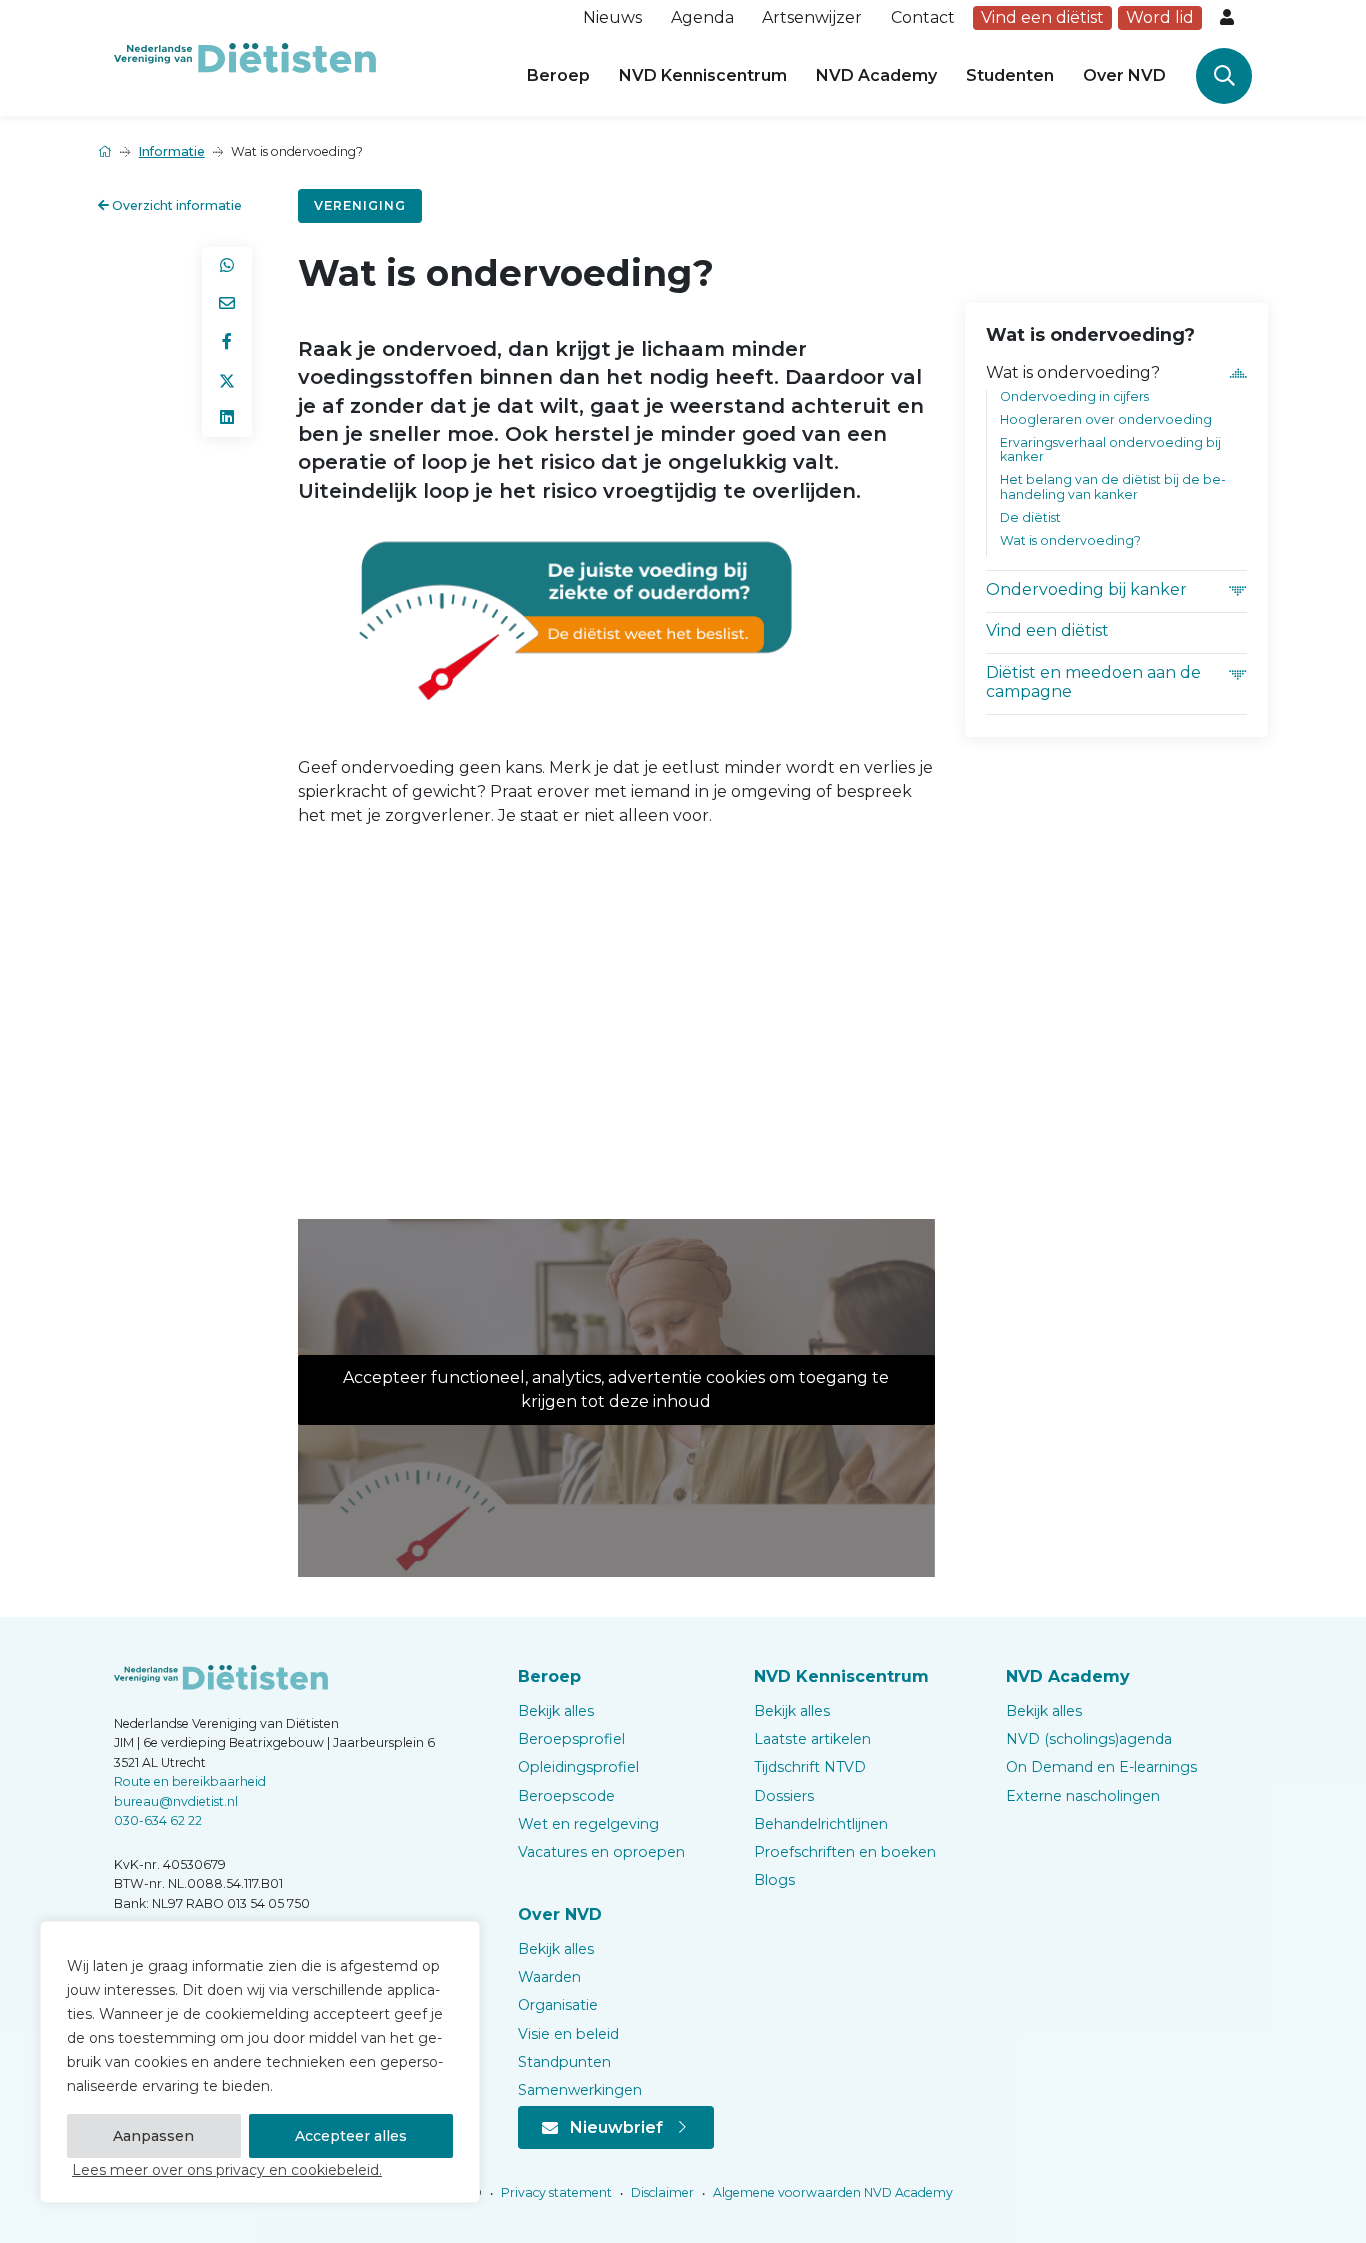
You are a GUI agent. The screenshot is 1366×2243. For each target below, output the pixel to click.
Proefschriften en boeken (845, 1852)
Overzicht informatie (175, 205)
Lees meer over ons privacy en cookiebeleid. (227, 2170)
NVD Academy (876, 75)
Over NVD (1124, 75)
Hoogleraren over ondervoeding (1106, 419)
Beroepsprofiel (571, 1739)
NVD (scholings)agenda (1089, 1739)
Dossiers (784, 1796)
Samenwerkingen (580, 2090)
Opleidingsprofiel (578, 1767)
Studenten (1010, 75)
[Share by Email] (227, 304)
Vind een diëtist (1042, 17)
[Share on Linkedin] (227, 418)
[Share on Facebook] (227, 342)
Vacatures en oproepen (601, 1852)
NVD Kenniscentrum (703, 75)
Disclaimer (661, 2192)
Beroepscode (566, 1796)
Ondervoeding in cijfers (1074, 396)
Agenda (702, 17)
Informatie (172, 151)
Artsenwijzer (812, 17)
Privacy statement (555, 2192)
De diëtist (1030, 517)
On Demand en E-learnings (1101, 1767)
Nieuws (612, 17)
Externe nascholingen (1083, 1796)
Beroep (558, 75)
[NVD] (245, 56)
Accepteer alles (351, 2136)
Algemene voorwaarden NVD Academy (831, 2192)
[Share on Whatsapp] (227, 266)
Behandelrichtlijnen (821, 1824)
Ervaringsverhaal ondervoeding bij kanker (1110, 450)
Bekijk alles (556, 1711)
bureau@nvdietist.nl (176, 1801)
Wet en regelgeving (588, 1824)
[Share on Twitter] (227, 380)
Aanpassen (153, 2136)
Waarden (549, 1977)
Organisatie (558, 2005)
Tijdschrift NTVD (810, 1767)
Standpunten (564, 2062)
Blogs (774, 1880)
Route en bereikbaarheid (190, 1781)
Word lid (1160, 17)
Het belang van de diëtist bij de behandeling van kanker (1113, 487)
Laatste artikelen (812, 1739)
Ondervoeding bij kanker (1086, 589)
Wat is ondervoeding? (1073, 372)
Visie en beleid (568, 2034)
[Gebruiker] (1229, 18)
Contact (923, 17)
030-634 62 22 (158, 1820)
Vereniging (360, 205)
